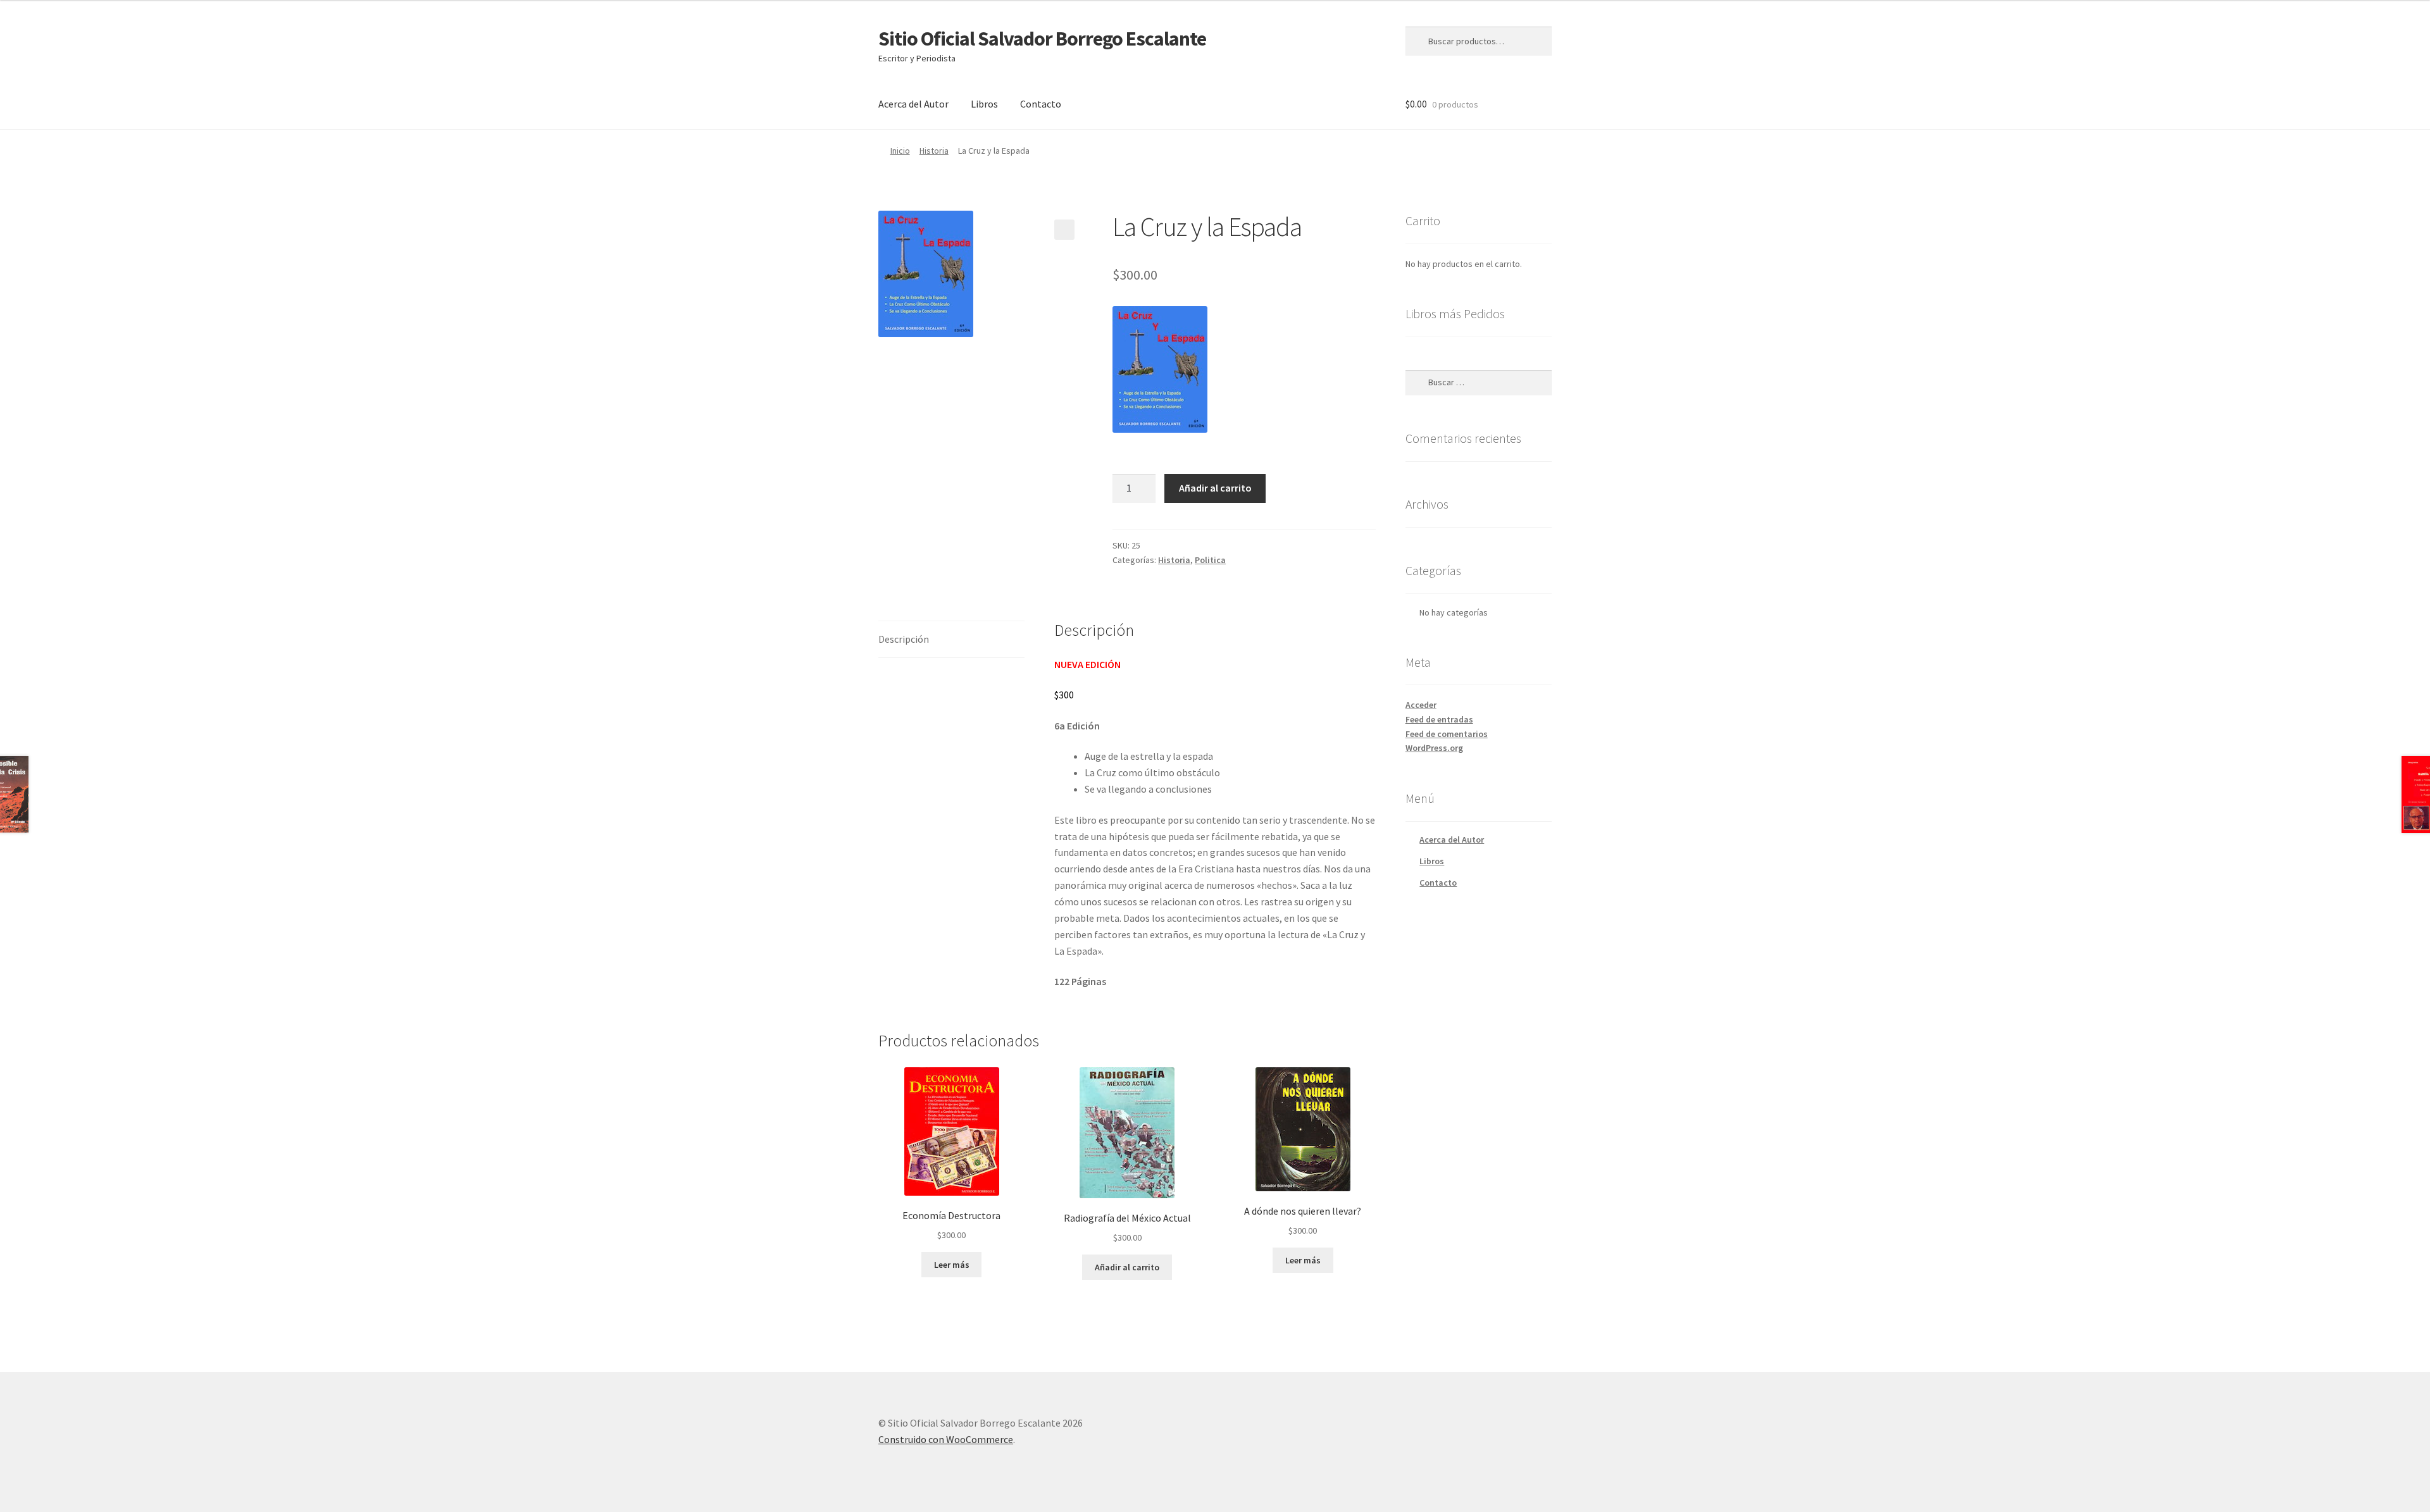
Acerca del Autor (913, 104)
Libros (984, 104)
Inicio (900, 151)
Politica (1210, 560)
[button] (1064, 230)
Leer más (952, 1265)
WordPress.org (1434, 748)
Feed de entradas (1439, 719)
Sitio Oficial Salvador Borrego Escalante (1042, 39)
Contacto (1041, 104)
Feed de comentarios (1447, 734)
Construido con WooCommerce (946, 1439)
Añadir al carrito (1215, 488)
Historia (934, 151)
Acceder (1421, 705)
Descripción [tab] (904, 639)
